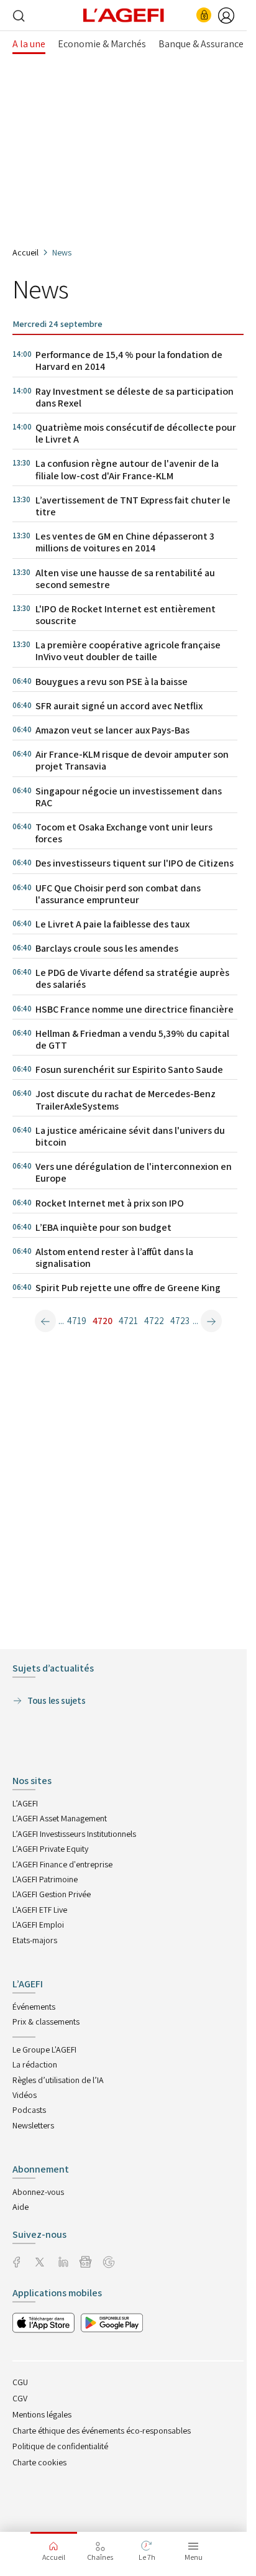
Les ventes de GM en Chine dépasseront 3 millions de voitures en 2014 (125, 542)
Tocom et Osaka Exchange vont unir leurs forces (124, 833)
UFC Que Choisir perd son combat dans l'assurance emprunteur (118, 894)
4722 (154, 1321)
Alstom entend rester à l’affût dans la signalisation (114, 1258)
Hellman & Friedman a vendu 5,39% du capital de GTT (132, 1039)
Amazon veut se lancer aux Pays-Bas (112, 730)
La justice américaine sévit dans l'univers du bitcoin (130, 1136)
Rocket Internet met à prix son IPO (110, 1203)
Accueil (25, 252)
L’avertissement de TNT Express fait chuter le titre (133, 506)
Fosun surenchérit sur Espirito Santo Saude (129, 1069)
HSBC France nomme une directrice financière (135, 1009)
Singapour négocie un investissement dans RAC (129, 797)
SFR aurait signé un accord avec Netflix (119, 706)
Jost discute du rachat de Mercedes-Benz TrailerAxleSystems (126, 1100)
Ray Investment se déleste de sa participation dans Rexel (135, 397)
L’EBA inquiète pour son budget (103, 1227)
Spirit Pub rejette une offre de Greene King (128, 1288)
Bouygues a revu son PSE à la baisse (112, 682)
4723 (180, 1321)
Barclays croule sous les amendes (107, 948)
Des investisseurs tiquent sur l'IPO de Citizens (135, 863)
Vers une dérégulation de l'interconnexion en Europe (134, 1172)
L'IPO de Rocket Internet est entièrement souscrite (126, 615)
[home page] (124, 14)
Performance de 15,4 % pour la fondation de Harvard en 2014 (129, 361)
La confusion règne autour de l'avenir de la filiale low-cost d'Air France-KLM (127, 469)
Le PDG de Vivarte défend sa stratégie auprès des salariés (132, 978)
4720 (103, 1321)
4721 (128, 1321)
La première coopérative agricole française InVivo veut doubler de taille (128, 651)
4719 (77, 1321)
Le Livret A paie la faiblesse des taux (112, 924)
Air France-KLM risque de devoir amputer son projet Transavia (132, 760)
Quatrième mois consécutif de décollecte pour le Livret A (136, 433)
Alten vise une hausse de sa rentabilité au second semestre (125, 579)
